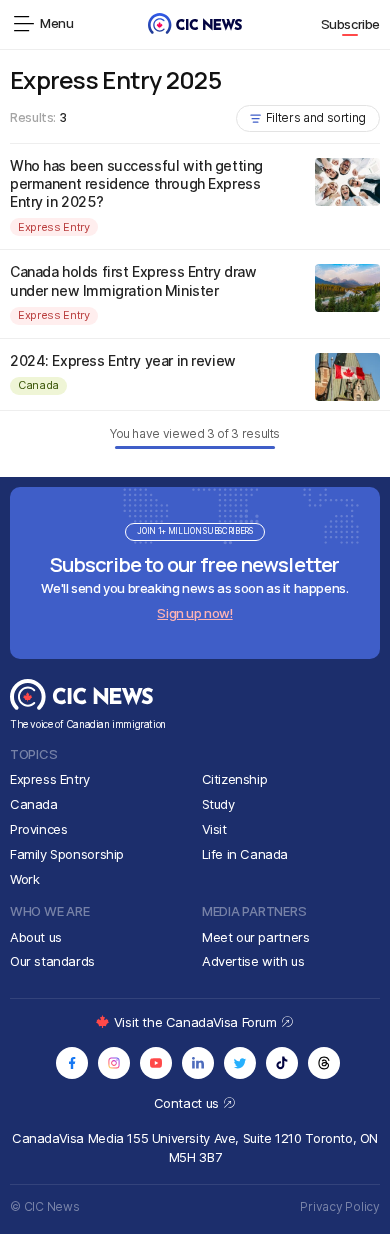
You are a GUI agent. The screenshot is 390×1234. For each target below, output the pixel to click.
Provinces (39, 829)
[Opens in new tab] (72, 1063)
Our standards (52, 961)
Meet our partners (255, 937)
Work (24, 879)
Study (218, 804)
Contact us (188, 1103)
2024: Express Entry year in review (123, 360)
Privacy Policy (340, 1206)
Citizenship (235, 779)
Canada (38, 385)
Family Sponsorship (67, 854)
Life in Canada (245, 854)
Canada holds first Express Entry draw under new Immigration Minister (133, 280)
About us (36, 937)
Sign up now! (194, 613)
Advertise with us (253, 961)
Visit (214, 829)
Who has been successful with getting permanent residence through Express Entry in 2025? (136, 183)
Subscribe (351, 24)
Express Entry (54, 227)
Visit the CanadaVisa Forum (197, 1022)
